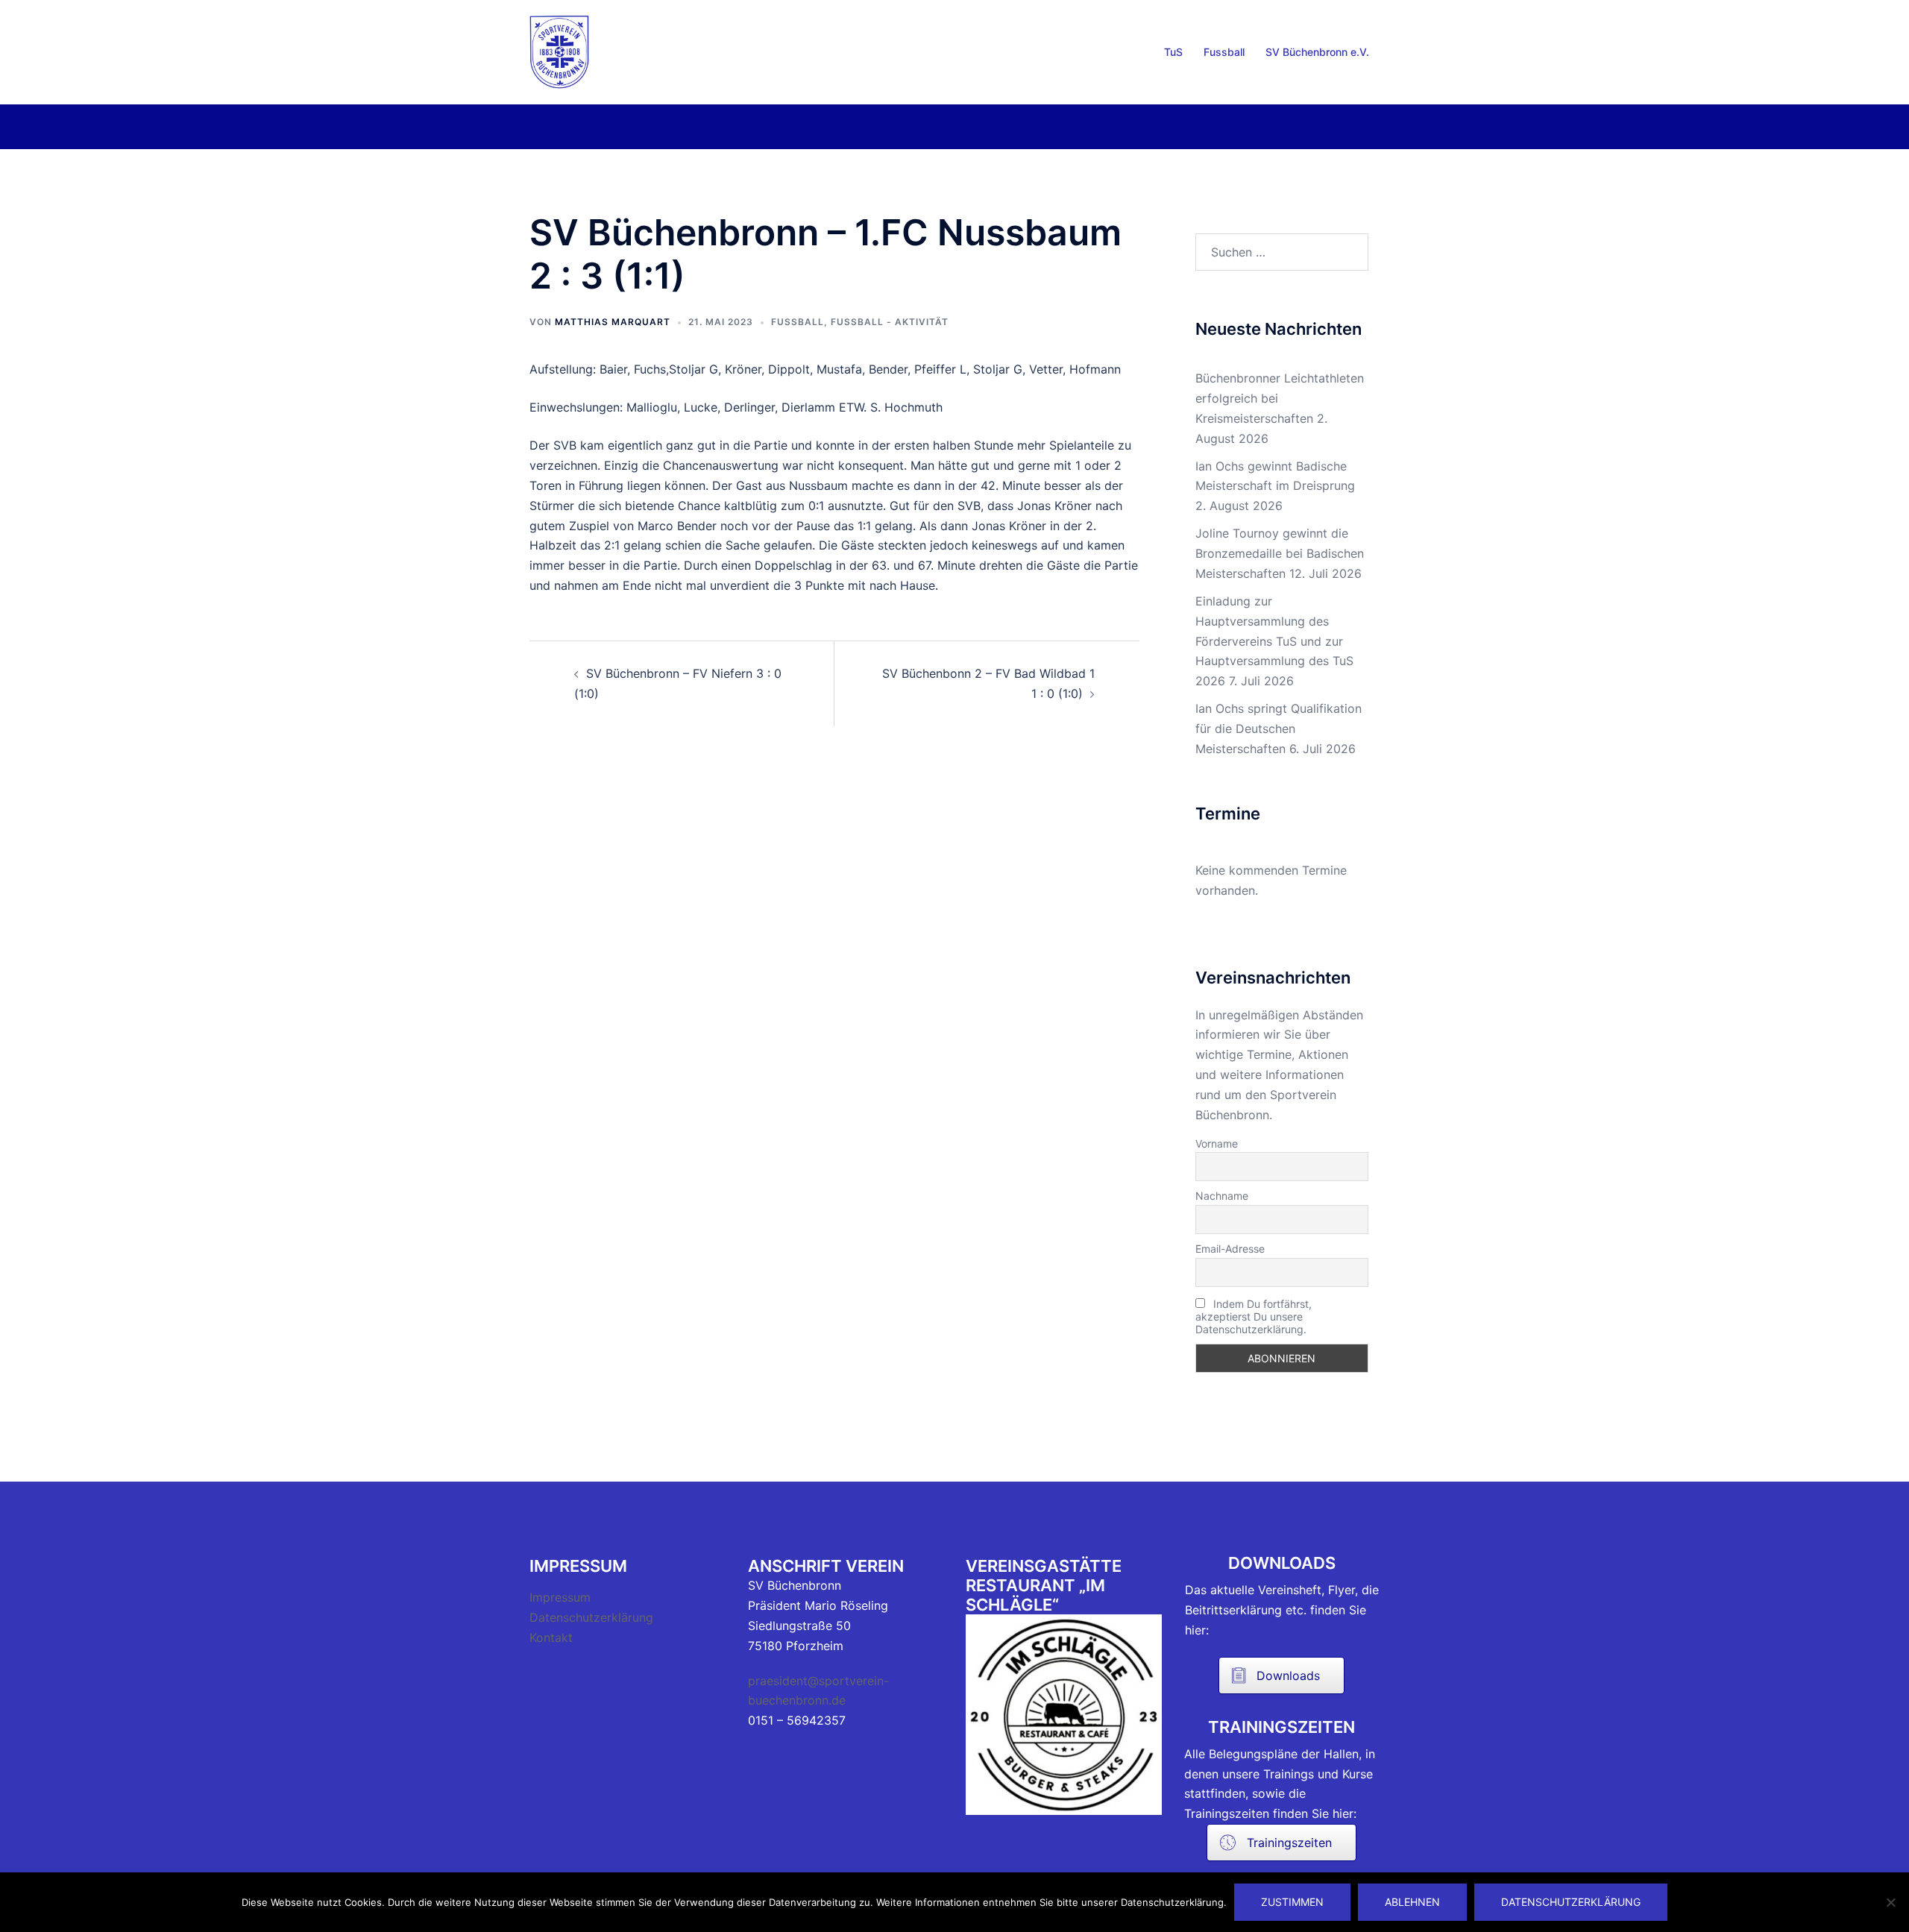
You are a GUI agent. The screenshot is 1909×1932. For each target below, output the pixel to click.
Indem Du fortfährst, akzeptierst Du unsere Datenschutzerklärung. (1254, 1316)
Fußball (798, 322)
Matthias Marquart (613, 322)
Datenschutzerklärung (591, 1617)
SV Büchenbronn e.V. (1317, 52)
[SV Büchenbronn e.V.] (559, 51)
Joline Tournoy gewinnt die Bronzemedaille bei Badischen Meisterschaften (1280, 553)
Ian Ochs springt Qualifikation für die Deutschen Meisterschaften (1279, 729)
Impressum (560, 1597)
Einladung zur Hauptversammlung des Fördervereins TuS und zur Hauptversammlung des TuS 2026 (1274, 641)
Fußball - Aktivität (890, 322)
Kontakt (551, 1637)
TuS (1173, 52)
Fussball (1224, 52)
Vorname (1217, 1143)
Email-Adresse (1230, 1249)
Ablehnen (1412, 1902)
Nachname (1222, 1196)
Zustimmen (1292, 1902)
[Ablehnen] (1890, 1902)
